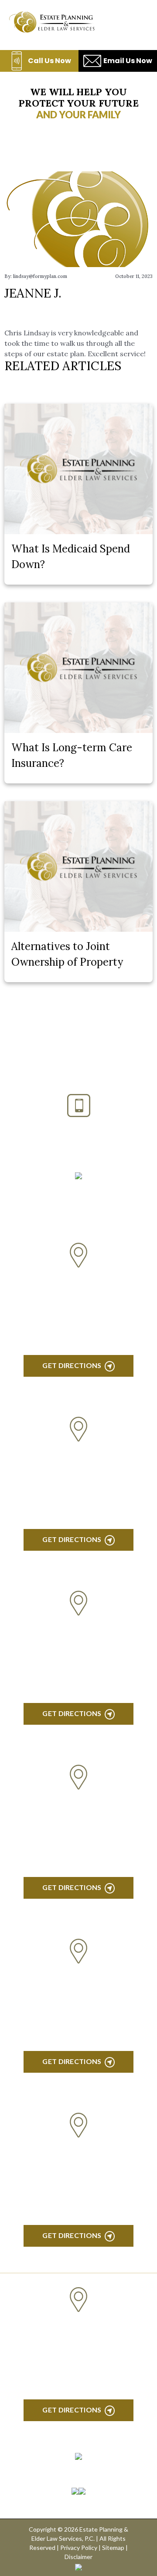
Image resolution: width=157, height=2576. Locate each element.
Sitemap (113, 2548)
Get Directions (72, 1365)
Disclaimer (78, 2557)
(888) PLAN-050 (67, 1128)
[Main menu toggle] (135, 22)
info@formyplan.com (79, 1190)
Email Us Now (128, 61)
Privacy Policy (79, 2548)
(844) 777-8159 (79, 1149)
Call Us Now (49, 61)
